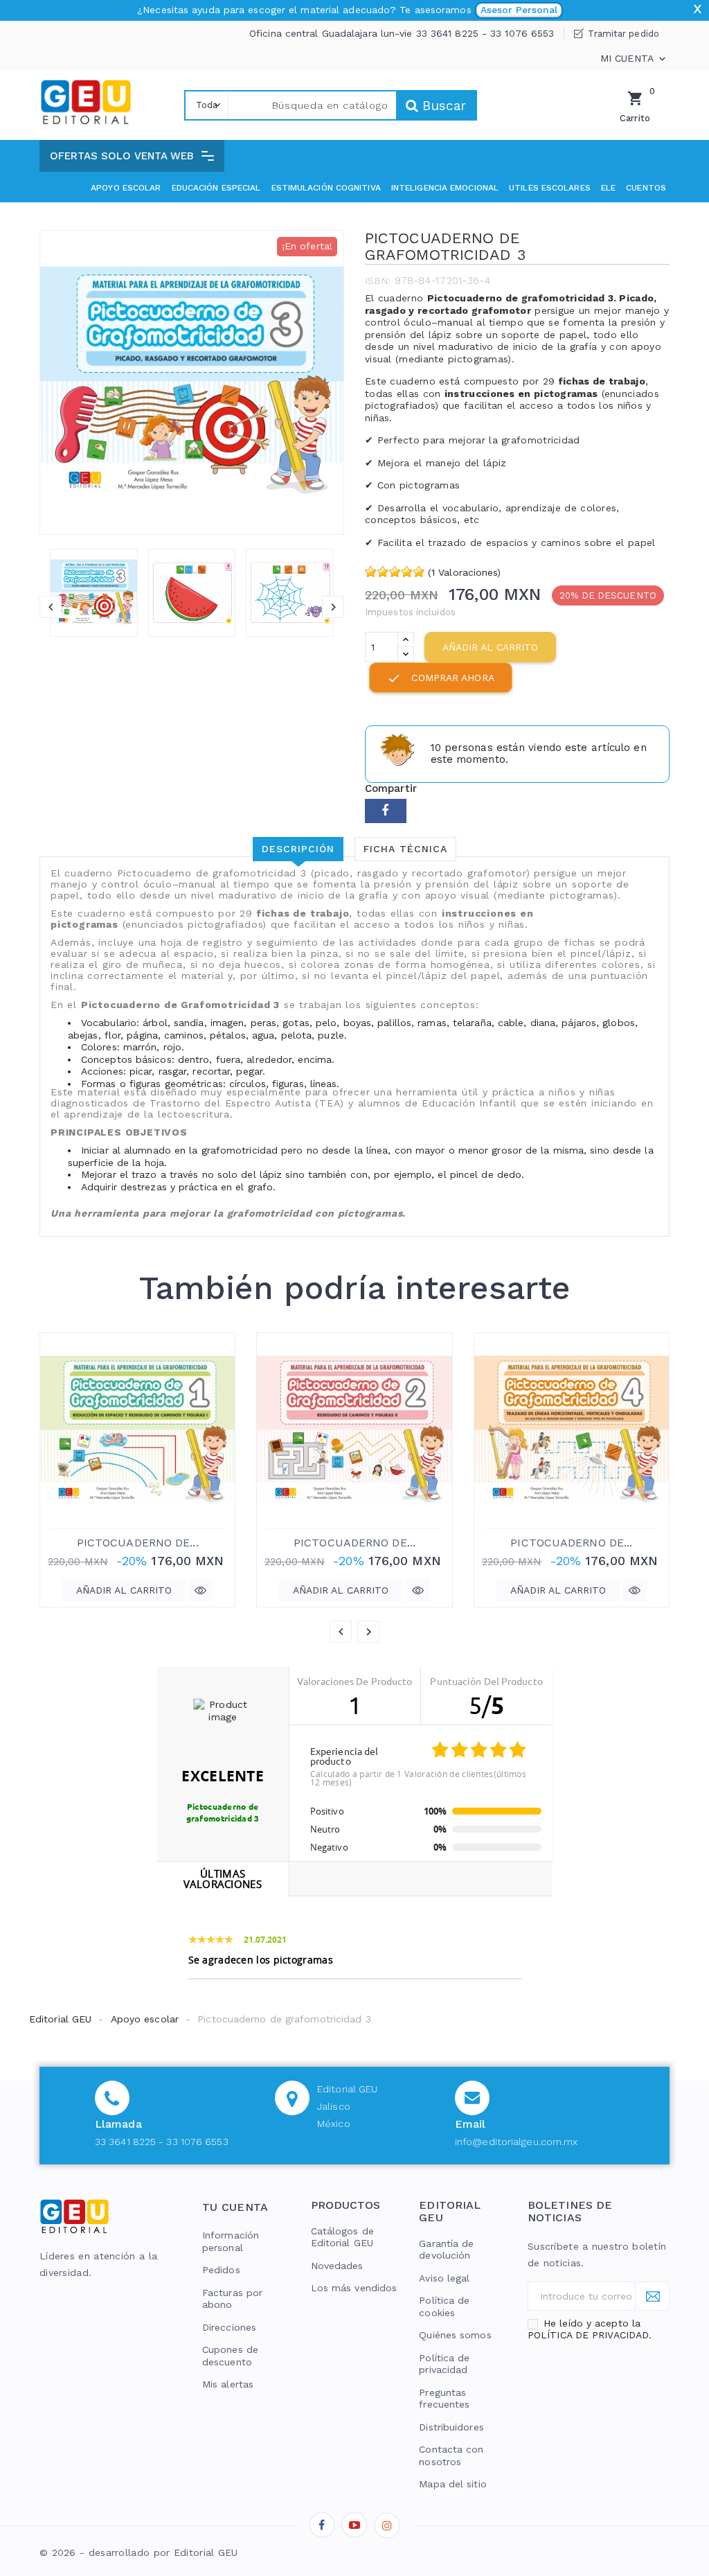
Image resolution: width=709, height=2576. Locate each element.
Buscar (442, 106)
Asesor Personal (519, 10)
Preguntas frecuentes (444, 2399)
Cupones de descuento (230, 2356)
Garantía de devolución (446, 2250)
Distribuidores (451, 2427)
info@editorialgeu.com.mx (516, 2142)
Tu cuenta (235, 2207)
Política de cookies (444, 2306)
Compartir (386, 811)
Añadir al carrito (490, 647)
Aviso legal (444, 2278)
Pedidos (221, 2270)
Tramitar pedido (623, 34)
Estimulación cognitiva (326, 188)
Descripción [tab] (298, 849)
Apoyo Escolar (126, 188)
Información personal (231, 2241)
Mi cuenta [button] (634, 59)
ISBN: (378, 281)
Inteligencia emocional (445, 188)
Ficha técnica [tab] (405, 849)
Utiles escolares (550, 188)
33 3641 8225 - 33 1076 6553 (162, 2142)
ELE (608, 188)
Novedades (337, 2266)
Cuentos (646, 188)
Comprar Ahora (440, 678)
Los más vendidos (354, 2288)
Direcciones (229, 2327)
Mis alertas (228, 2384)
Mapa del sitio (452, 2484)
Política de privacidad (444, 2364)
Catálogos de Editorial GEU (342, 2237)
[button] (132, 156)
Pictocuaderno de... (138, 1543)
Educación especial (216, 188)
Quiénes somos (455, 2335)
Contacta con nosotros (451, 2455)
